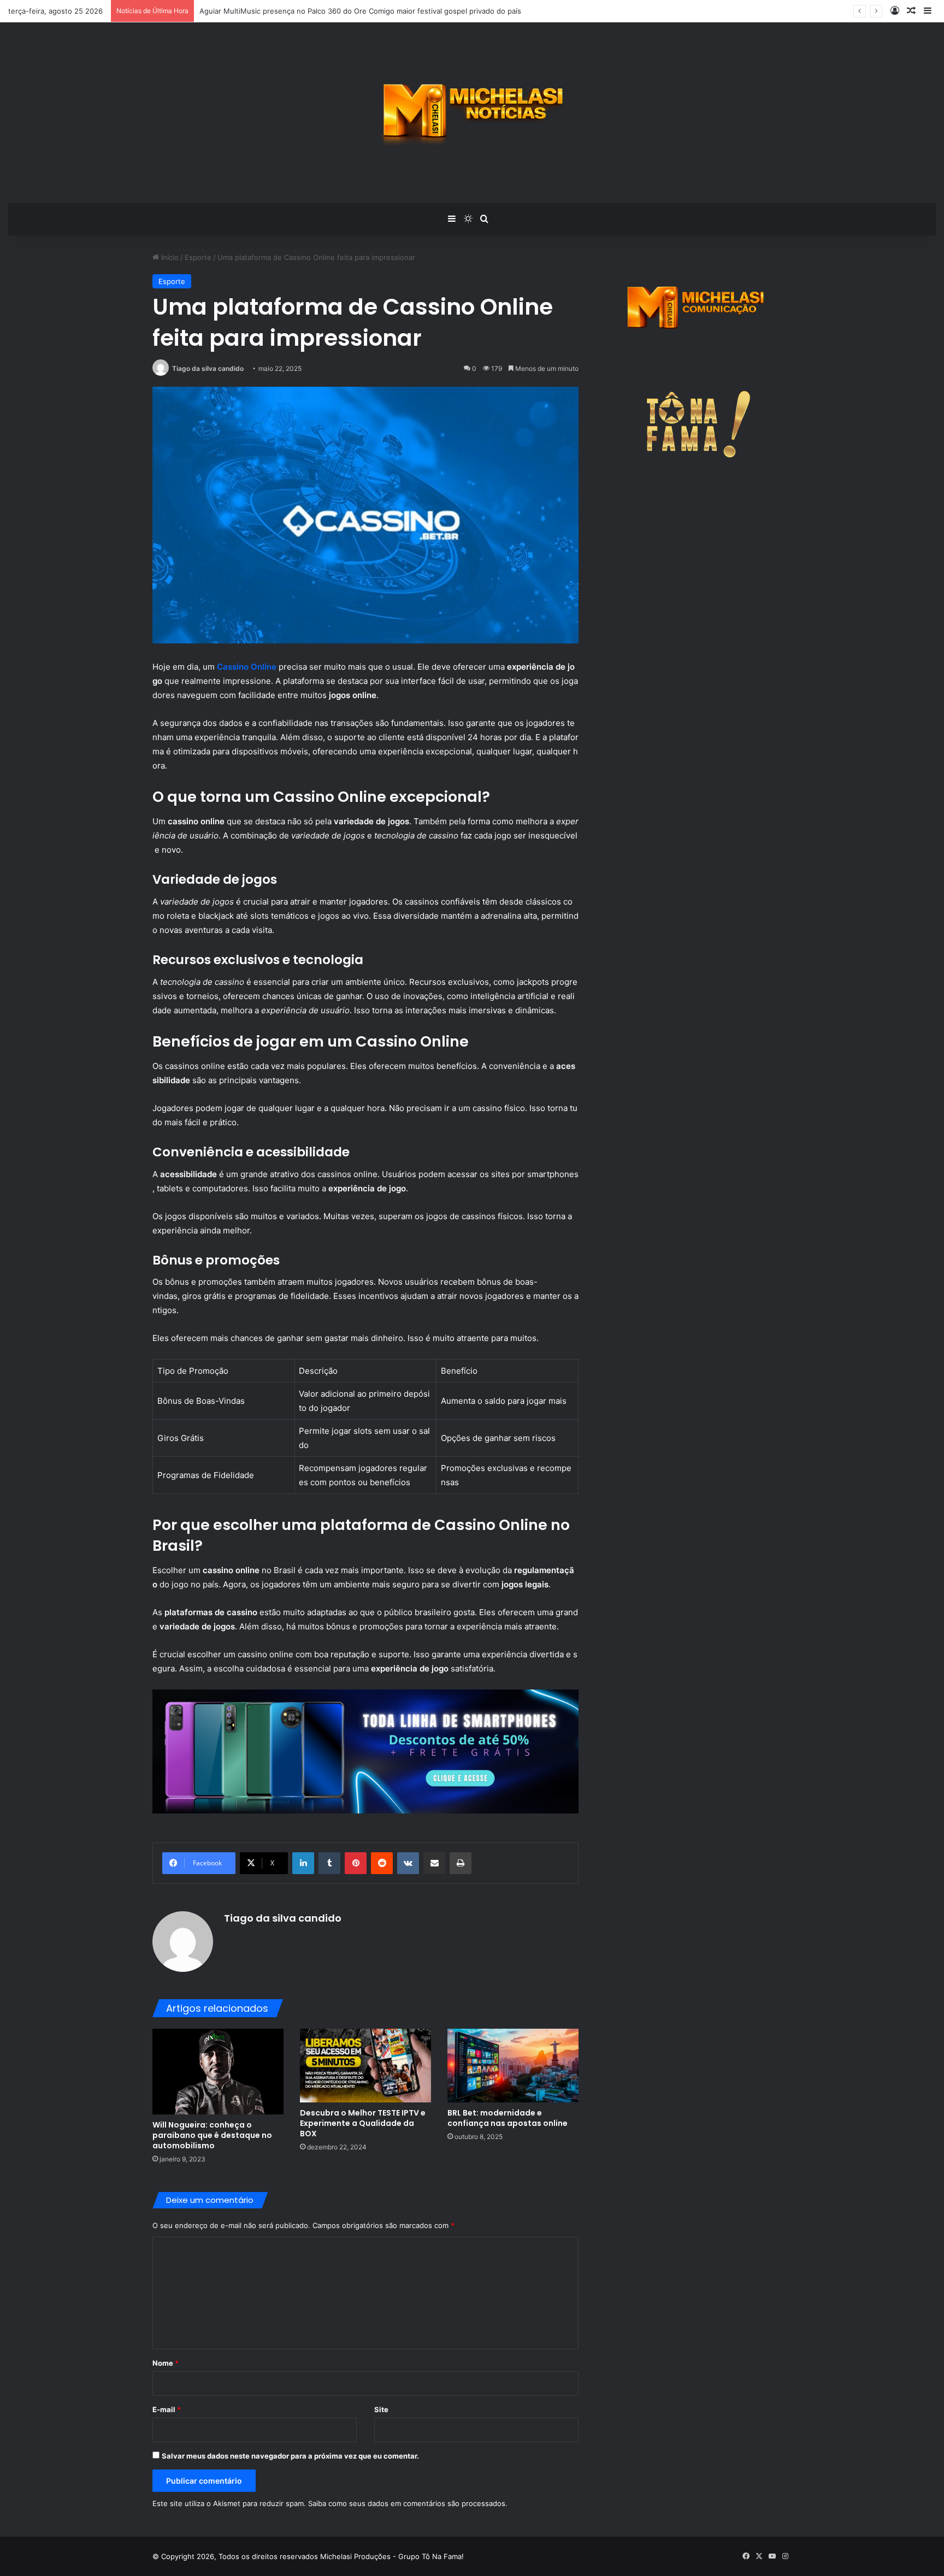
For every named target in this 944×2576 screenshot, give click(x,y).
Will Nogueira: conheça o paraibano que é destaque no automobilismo (212, 2135)
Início (169, 257)
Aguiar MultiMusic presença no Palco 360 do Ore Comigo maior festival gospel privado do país (360, 11)
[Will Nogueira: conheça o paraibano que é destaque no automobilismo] (218, 2072)
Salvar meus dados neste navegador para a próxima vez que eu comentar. (290, 2456)
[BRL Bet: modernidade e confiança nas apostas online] (513, 2066)
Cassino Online (247, 667)
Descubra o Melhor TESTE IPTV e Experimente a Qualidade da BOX (363, 2123)
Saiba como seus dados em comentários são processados (407, 2503)
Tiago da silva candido (208, 368)
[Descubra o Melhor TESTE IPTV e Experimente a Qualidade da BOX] (365, 2066)
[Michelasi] (472, 113)
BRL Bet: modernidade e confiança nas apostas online (508, 2118)
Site (381, 2409)
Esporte (198, 257)
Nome (166, 2363)
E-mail (167, 2409)
